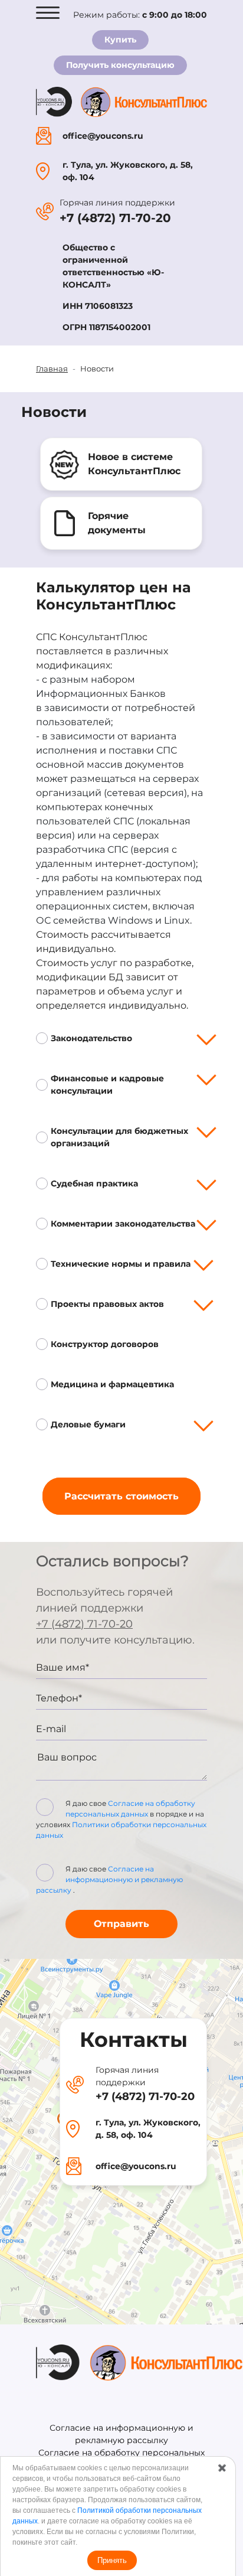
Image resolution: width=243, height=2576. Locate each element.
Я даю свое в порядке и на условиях (121, 1819)
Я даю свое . (109, 1879)
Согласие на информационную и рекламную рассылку (109, 1879)
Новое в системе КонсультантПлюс (134, 464)
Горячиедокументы (117, 523)
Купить (120, 40)
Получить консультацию (120, 65)
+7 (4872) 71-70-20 (115, 218)
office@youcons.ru (103, 136)
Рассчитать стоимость (121, 1496)
